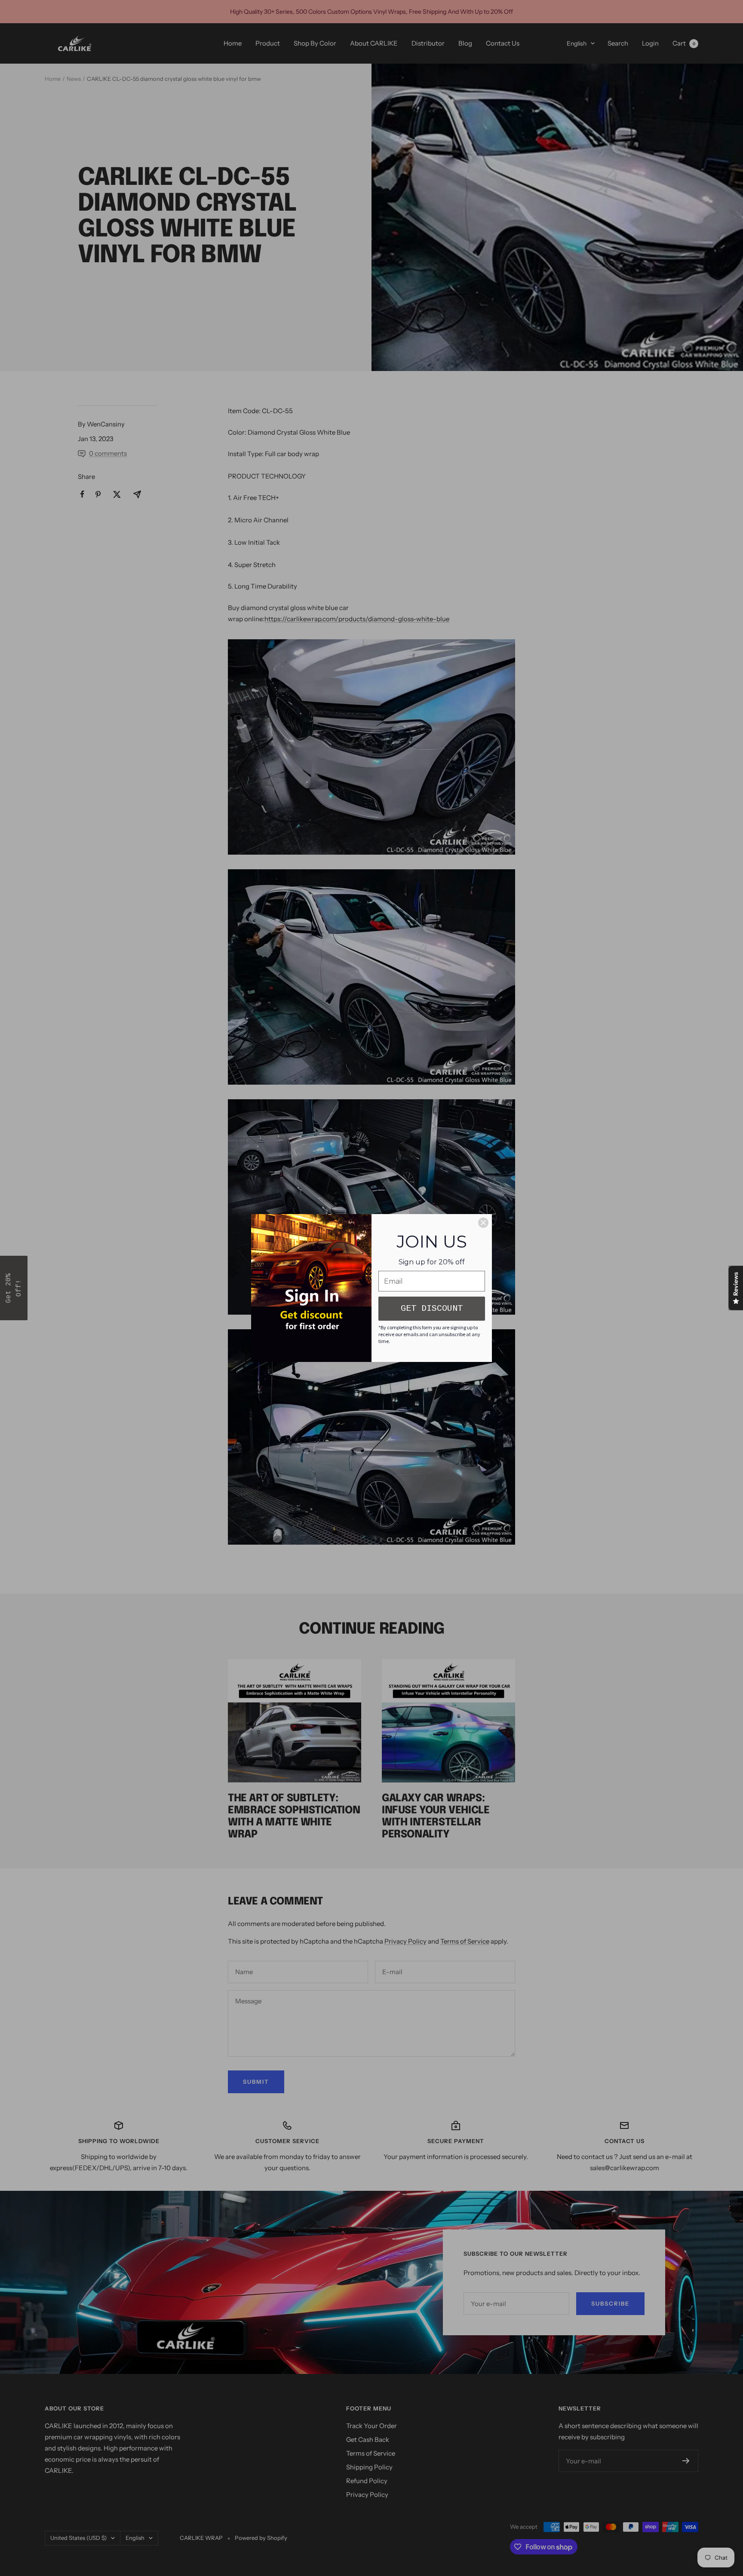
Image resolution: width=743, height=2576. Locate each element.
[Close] (483, 1223)
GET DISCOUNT (432, 1308)
